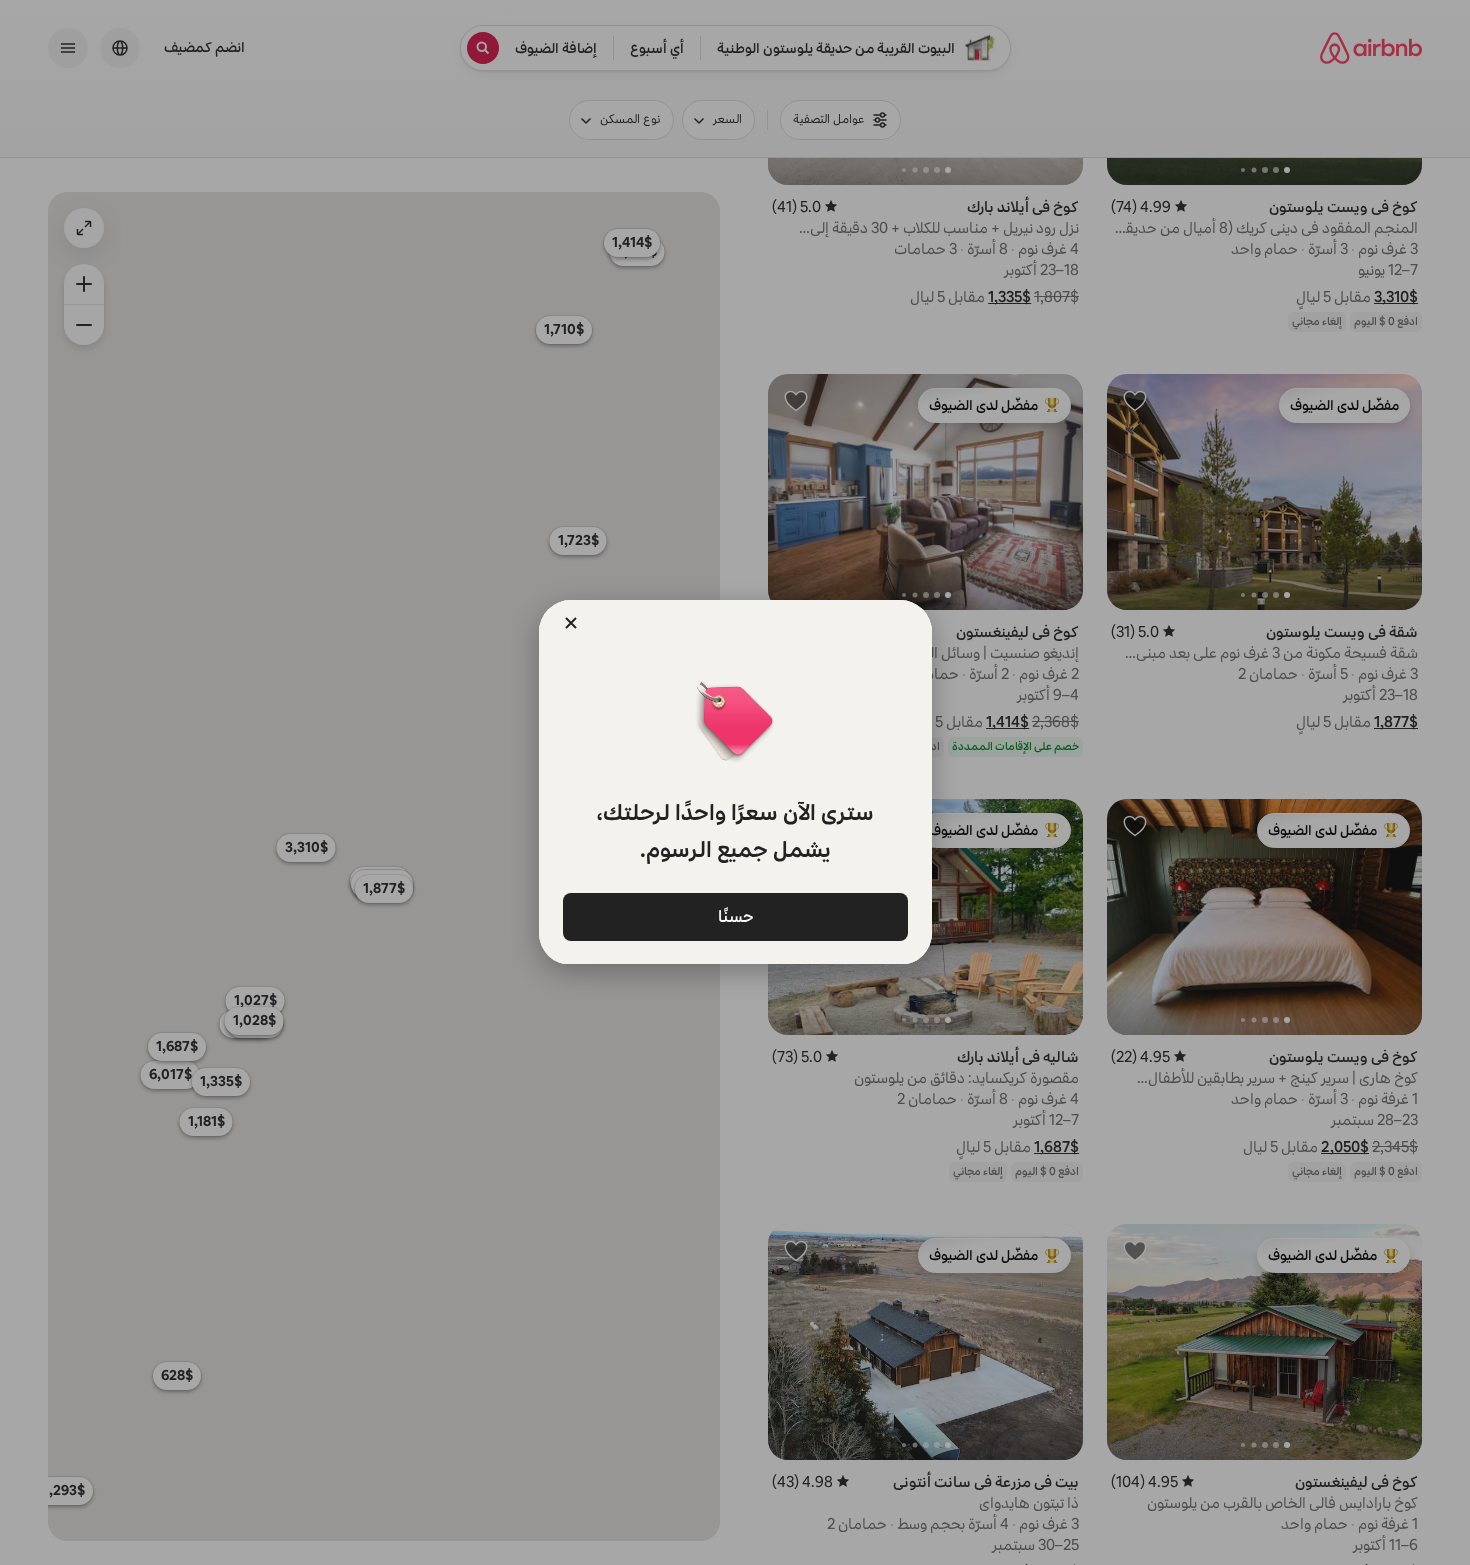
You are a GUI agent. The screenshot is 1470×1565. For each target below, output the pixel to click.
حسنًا (735, 915)
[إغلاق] (571, 623)
